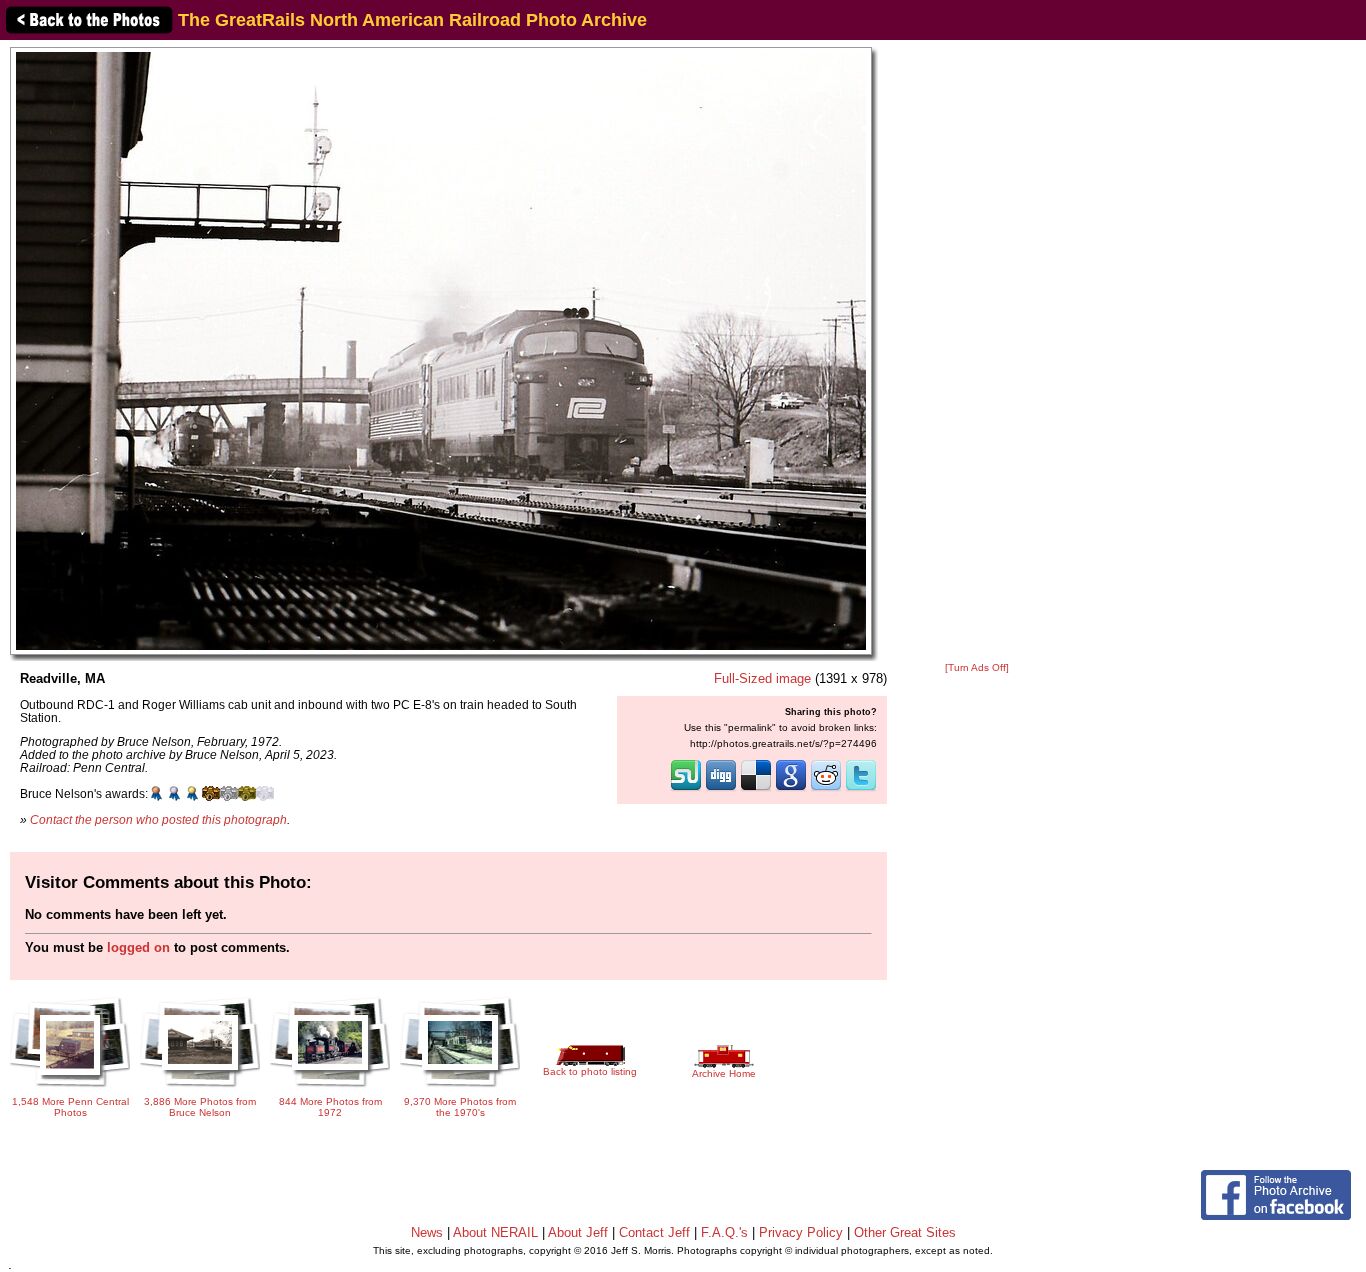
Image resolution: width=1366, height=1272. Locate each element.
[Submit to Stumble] (686, 789)
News (427, 1232)
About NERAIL (495, 1232)
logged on (138, 947)
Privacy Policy (801, 1232)
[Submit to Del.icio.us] (756, 789)
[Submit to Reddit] (826, 789)
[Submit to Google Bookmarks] (791, 789)
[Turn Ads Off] (977, 667)
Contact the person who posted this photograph (158, 819)
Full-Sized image (762, 678)
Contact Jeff (654, 1232)
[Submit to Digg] (721, 789)
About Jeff (578, 1232)
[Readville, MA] (441, 350)
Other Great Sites (905, 1232)
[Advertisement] (977, 352)
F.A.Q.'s (724, 1232)
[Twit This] (861, 789)
